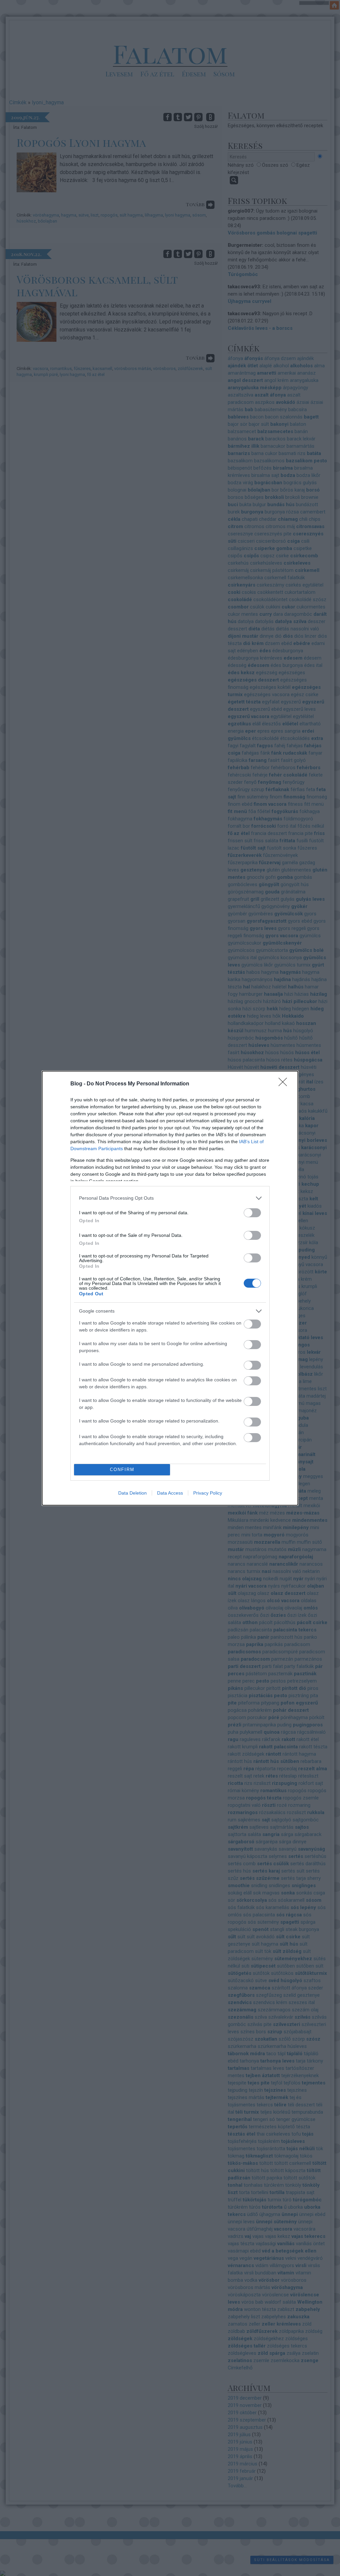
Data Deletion (132, 1493)
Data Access (170, 1493)
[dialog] (170, 1288)
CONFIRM (122, 1470)
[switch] (252, 1213)
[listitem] (170, 1198)
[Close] (285, 1084)
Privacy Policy (208, 1493)
